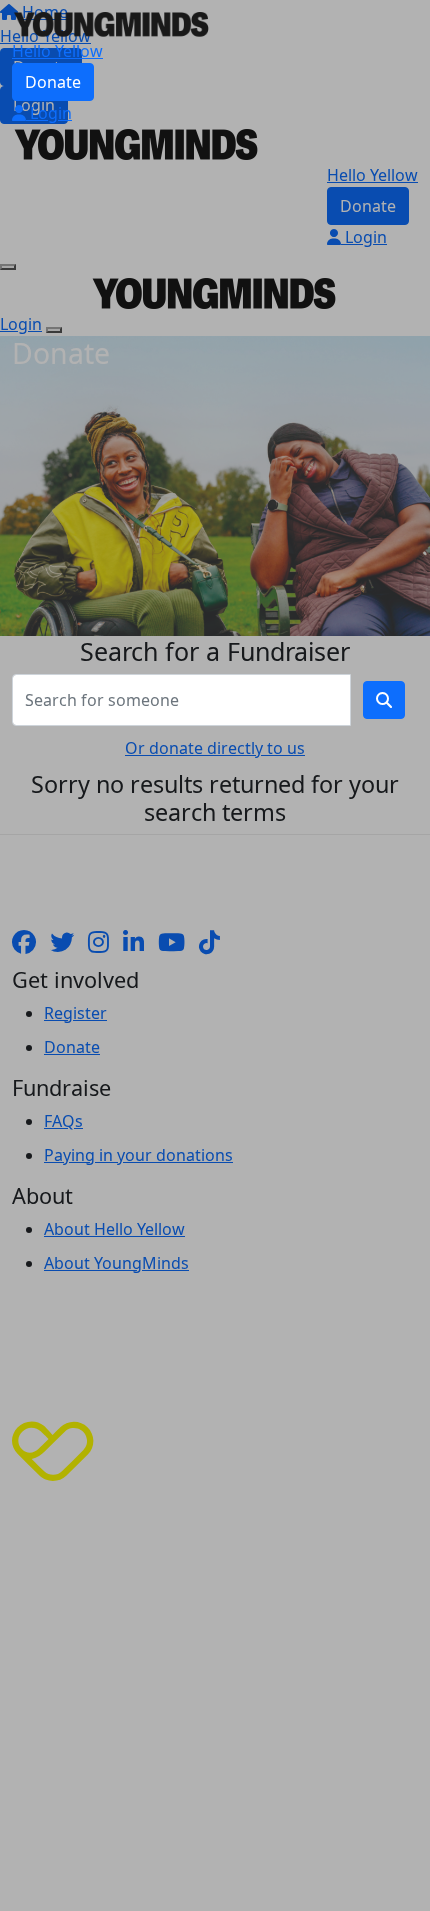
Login (49, 113)
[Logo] (112, 22)
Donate (53, 82)
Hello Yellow (57, 51)
